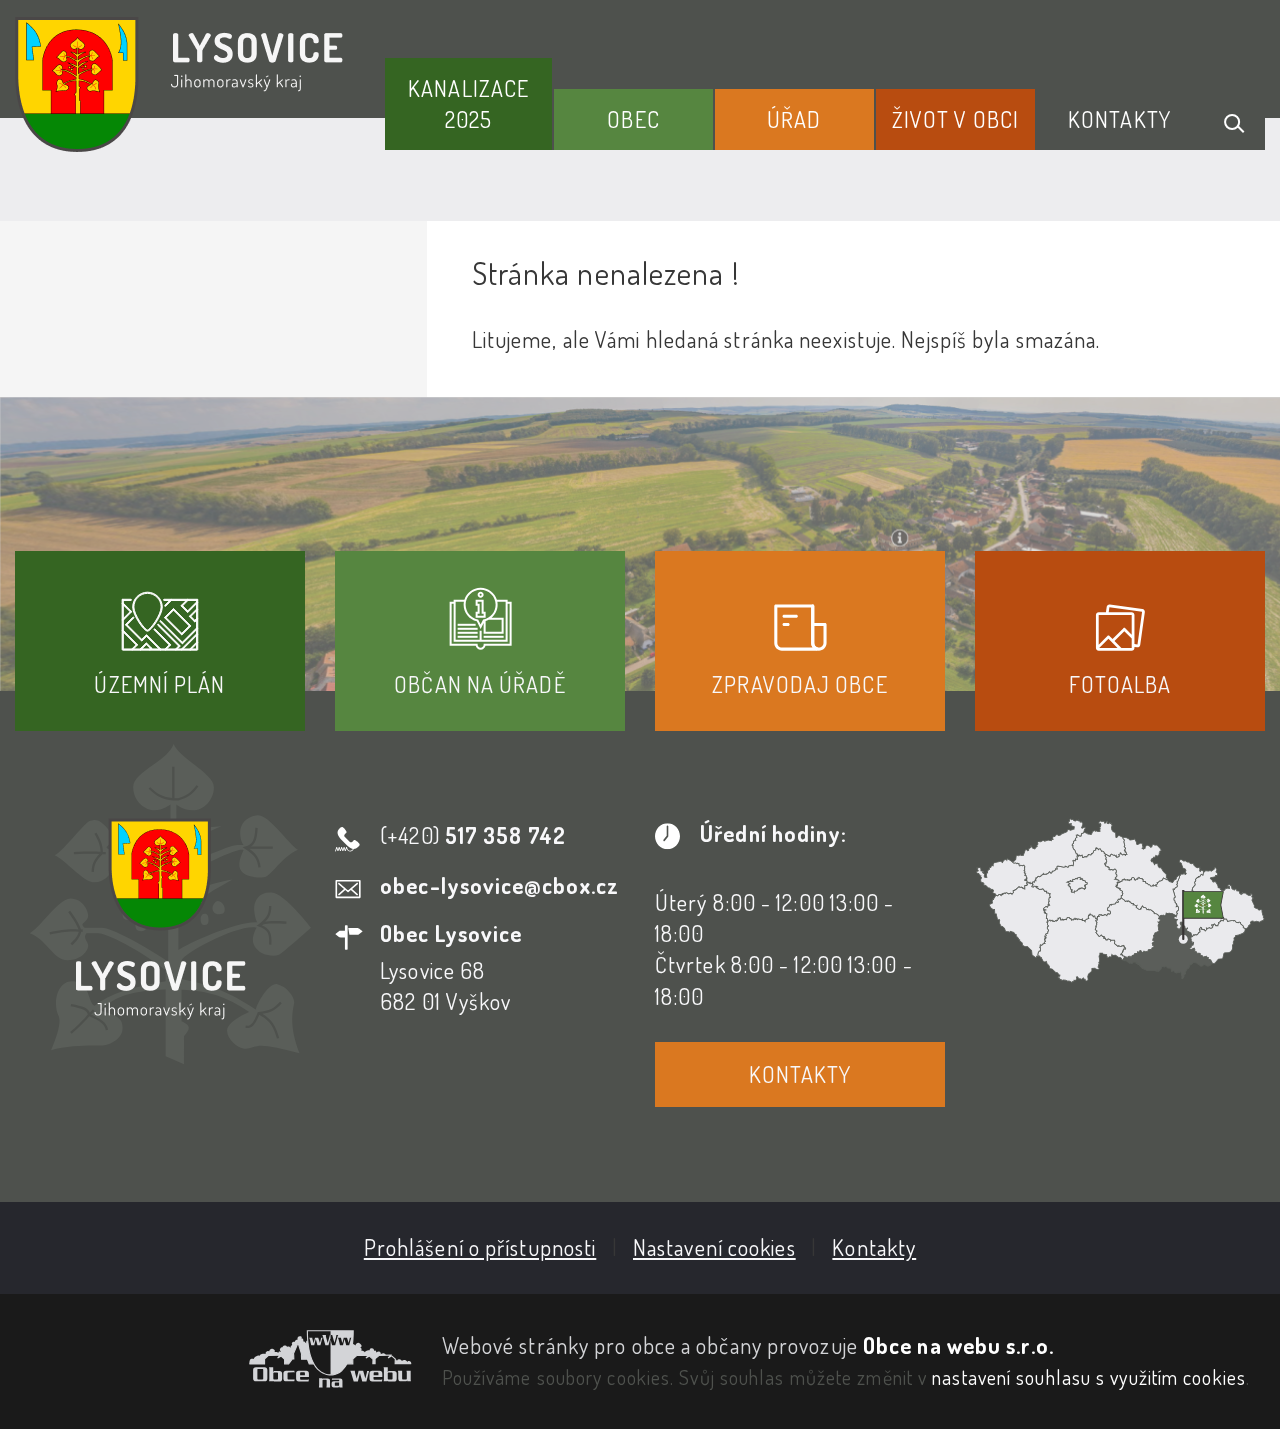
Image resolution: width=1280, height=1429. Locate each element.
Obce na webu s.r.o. (958, 1345)
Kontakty (1119, 119)
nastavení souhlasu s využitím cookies (1089, 1377)
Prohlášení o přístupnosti (480, 1247)
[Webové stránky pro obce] (213, 1359)
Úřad (794, 119)
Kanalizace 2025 (468, 103)
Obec (633, 119)
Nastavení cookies (714, 1247)
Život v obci (955, 119)
